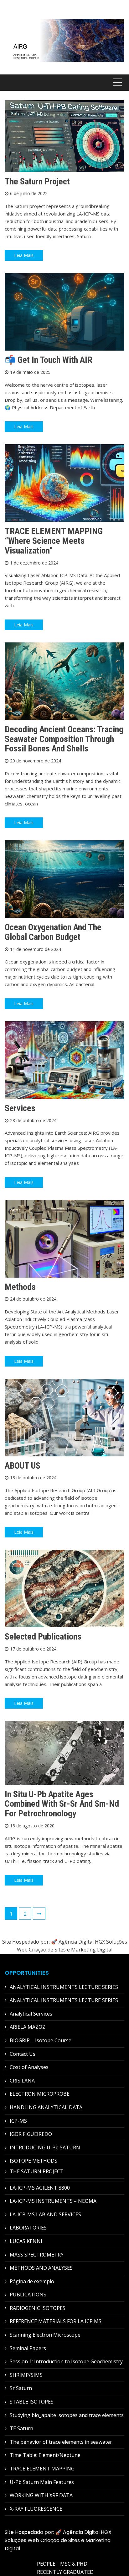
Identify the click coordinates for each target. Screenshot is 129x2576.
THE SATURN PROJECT (37, 2171)
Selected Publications (43, 1637)
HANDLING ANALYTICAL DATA (46, 2107)
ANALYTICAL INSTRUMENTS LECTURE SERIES (64, 1987)
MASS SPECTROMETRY (37, 2255)
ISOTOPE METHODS (34, 2161)
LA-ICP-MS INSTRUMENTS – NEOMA (53, 2201)
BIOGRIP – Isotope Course (41, 2040)
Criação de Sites (47, 1950)
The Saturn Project (37, 181)
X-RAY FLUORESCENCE (36, 2509)
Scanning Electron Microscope (45, 2335)
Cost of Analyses (29, 2067)
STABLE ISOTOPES (32, 2402)
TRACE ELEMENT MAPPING (42, 2469)
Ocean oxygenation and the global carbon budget (53, 932)
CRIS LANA (22, 2081)
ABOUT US (23, 1466)
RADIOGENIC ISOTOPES (38, 2308)
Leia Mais (24, 255)
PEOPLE (46, 2564)
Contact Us (23, 2054)
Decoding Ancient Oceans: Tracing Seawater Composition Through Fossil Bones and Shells (64, 739)
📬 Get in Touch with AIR (49, 360)
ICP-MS (18, 2121)
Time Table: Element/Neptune (45, 2455)
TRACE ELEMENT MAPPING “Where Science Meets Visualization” (54, 541)
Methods (20, 1287)
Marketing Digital (92, 1950)
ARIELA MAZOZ (28, 2027)
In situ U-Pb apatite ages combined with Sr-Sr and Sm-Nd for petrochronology (62, 1804)
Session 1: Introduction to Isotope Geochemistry (66, 2361)
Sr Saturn (21, 2388)
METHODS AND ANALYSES (41, 2268)
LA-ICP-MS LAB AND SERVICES (45, 2214)
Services (20, 1108)
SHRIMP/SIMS (26, 2375)
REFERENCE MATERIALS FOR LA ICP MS (56, 2321)
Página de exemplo (32, 2281)
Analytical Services (31, 2014)
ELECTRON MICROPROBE (40, 2094)
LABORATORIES (28, 2228)
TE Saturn (21, 2428)
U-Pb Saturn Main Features (42, 2482)
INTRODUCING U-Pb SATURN (45, 2148)
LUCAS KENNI (26, 2241)
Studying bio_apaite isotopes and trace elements (67, 2415)
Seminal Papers (28, 2348)
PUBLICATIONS (28, 2295)
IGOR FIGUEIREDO (31, 2134)
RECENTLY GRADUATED (65, 2572)
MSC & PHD (74, 2564)
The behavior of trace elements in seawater (61, 2442)
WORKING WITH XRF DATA (41, 2495)
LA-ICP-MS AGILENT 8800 (40, 2188)
